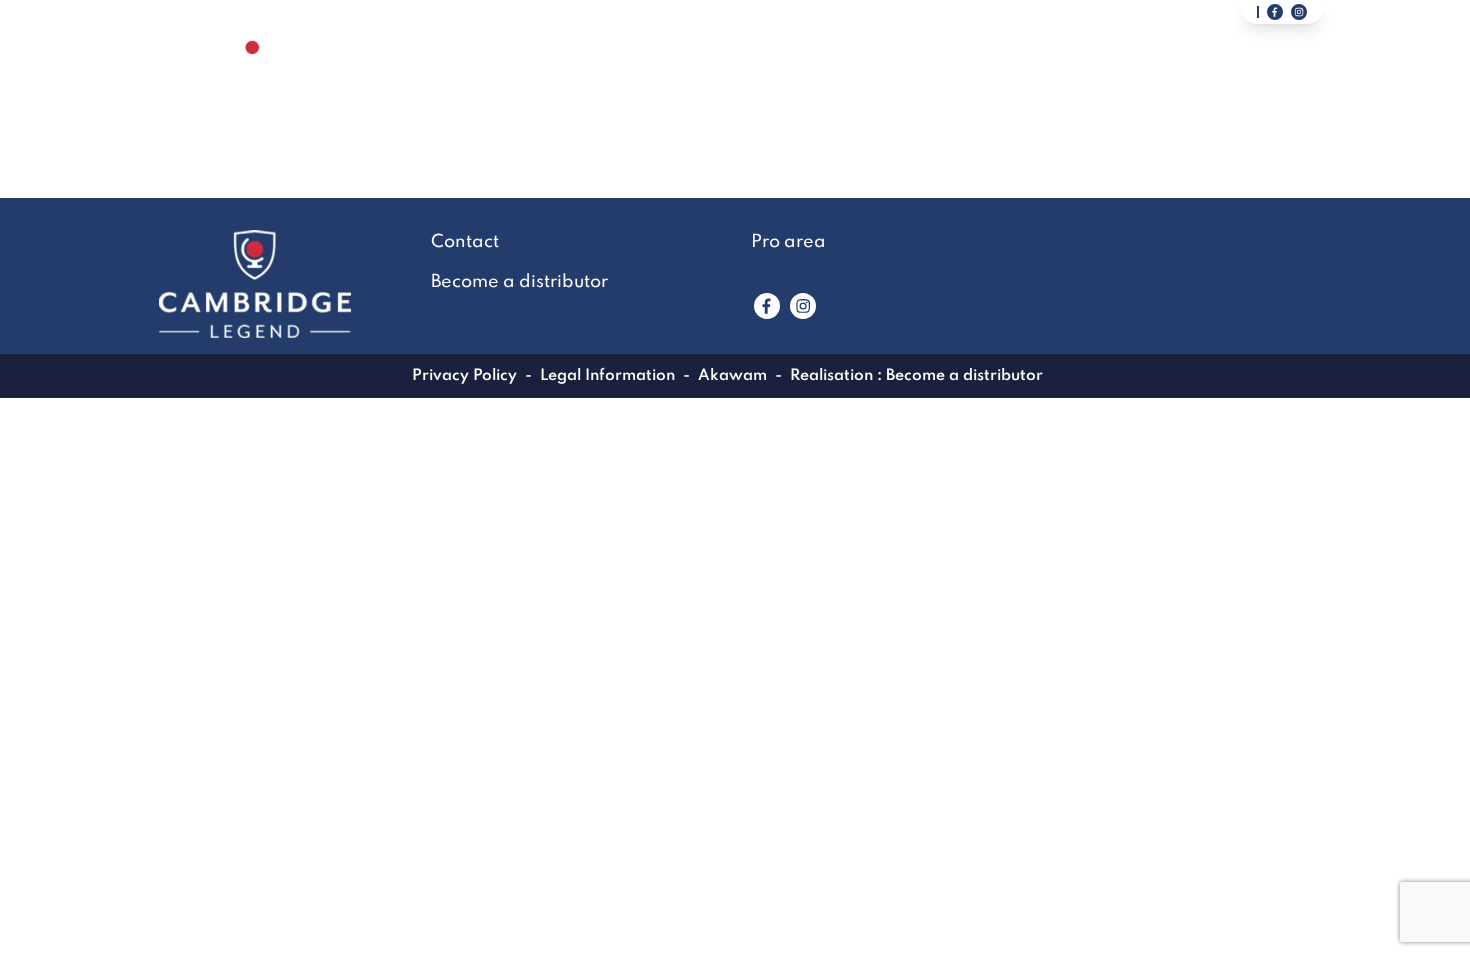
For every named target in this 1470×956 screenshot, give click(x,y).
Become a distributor (1188, 76)
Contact (839, 76)
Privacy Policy (464, 376)
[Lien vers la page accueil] (252, 75)
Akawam (732, 376)
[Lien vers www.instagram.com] (803, 306)
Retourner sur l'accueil (735, 209)
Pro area (788, 242)
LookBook (983, 76)
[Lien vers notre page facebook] (1275, 12)
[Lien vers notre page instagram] (1299, 12)
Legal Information (607, 376)
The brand (700, 76)
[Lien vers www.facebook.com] (767, 306)
